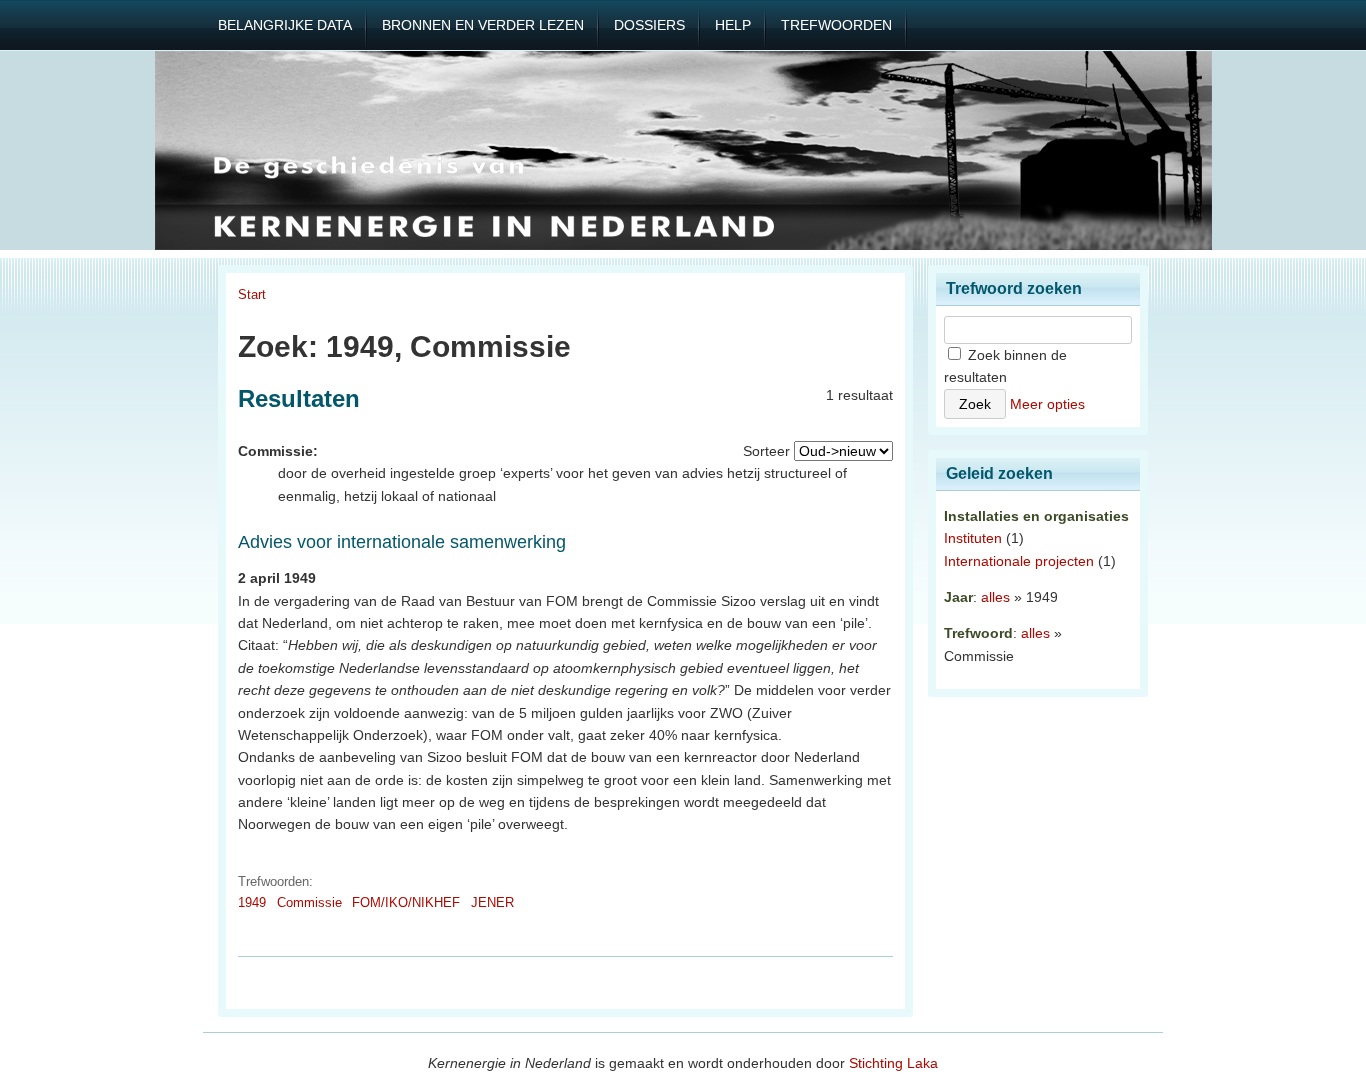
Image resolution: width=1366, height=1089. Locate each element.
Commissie (309, 902)
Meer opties (1047, 404)
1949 (252, 902)
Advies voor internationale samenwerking (402, 542)
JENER (492, 902)
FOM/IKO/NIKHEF (406, 902)
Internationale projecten (1019, 561)
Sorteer (766, 451)
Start (252, 294)
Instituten (973, 538)
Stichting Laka (893, 1063)
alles (995, 597)
